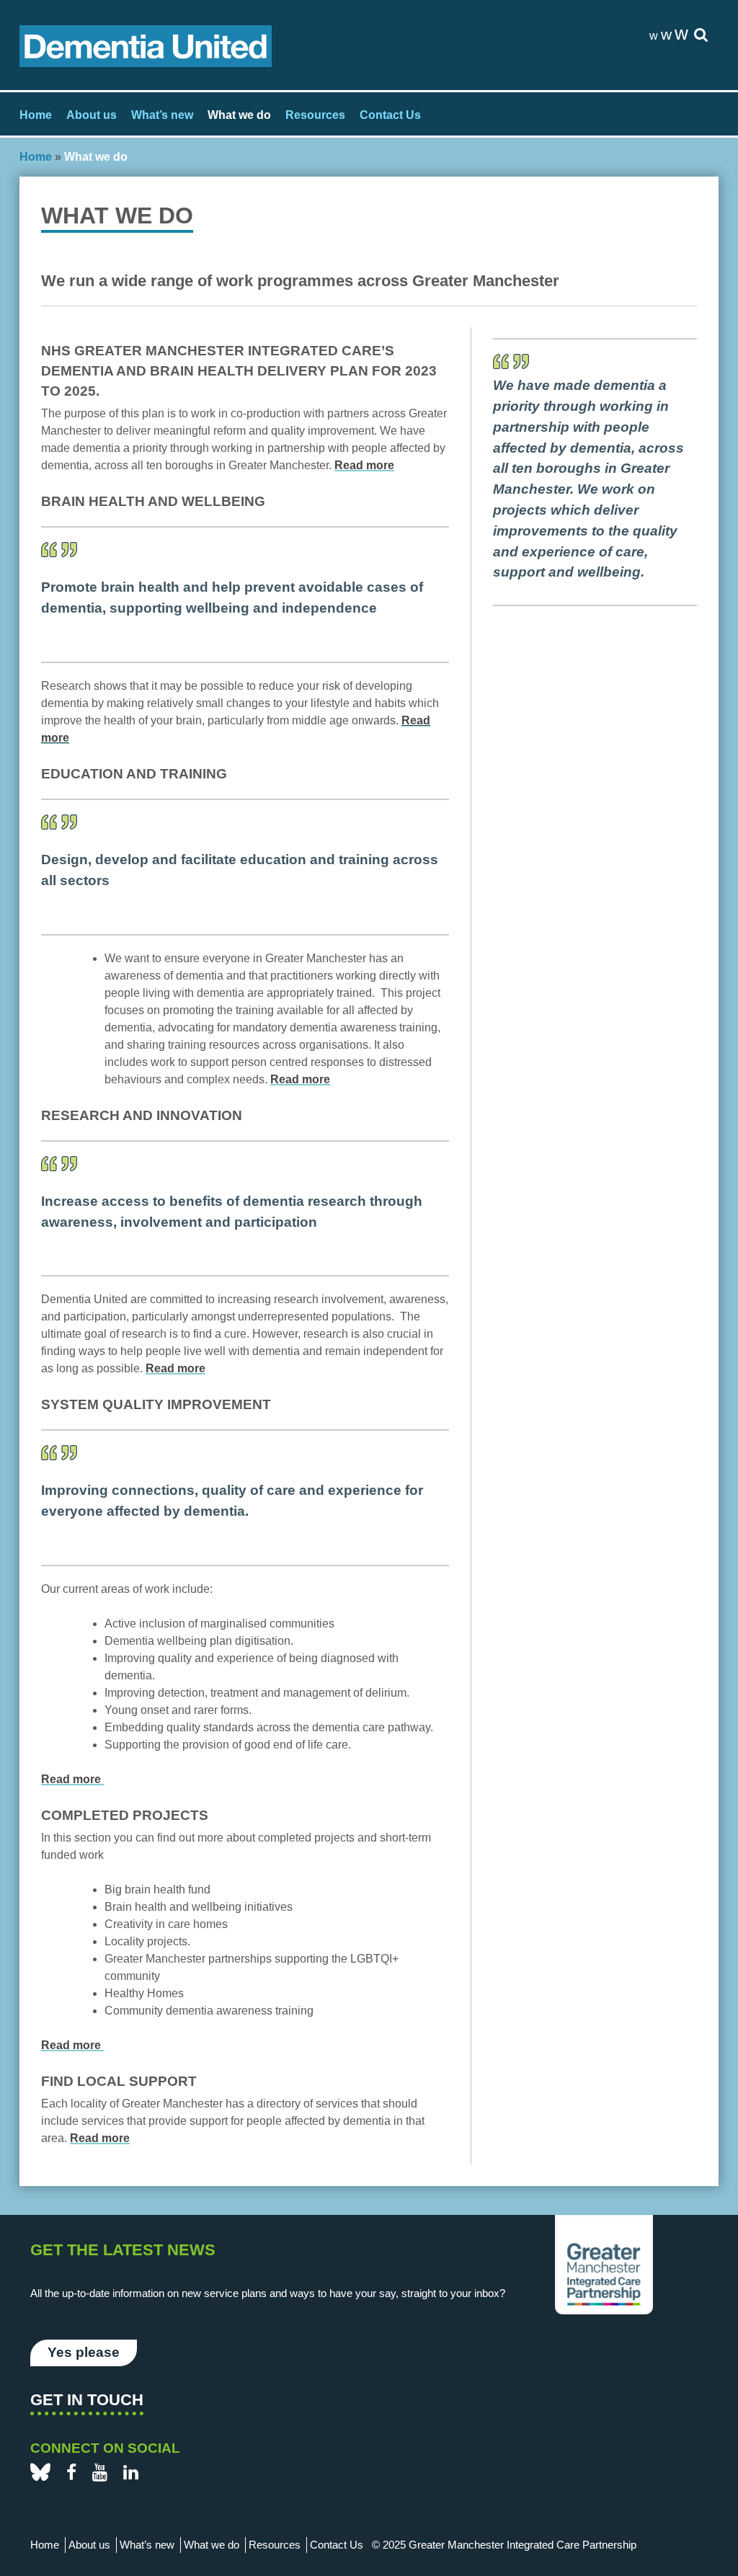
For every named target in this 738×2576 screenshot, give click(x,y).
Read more (364, 465)
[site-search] (701, 36)
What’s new (162, 115)
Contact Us (390, 115)
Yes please (84, 2352)
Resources (315, 115)
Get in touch (87, 2400)
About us (92, 115)
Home (36, 115)
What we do (239, 115)
